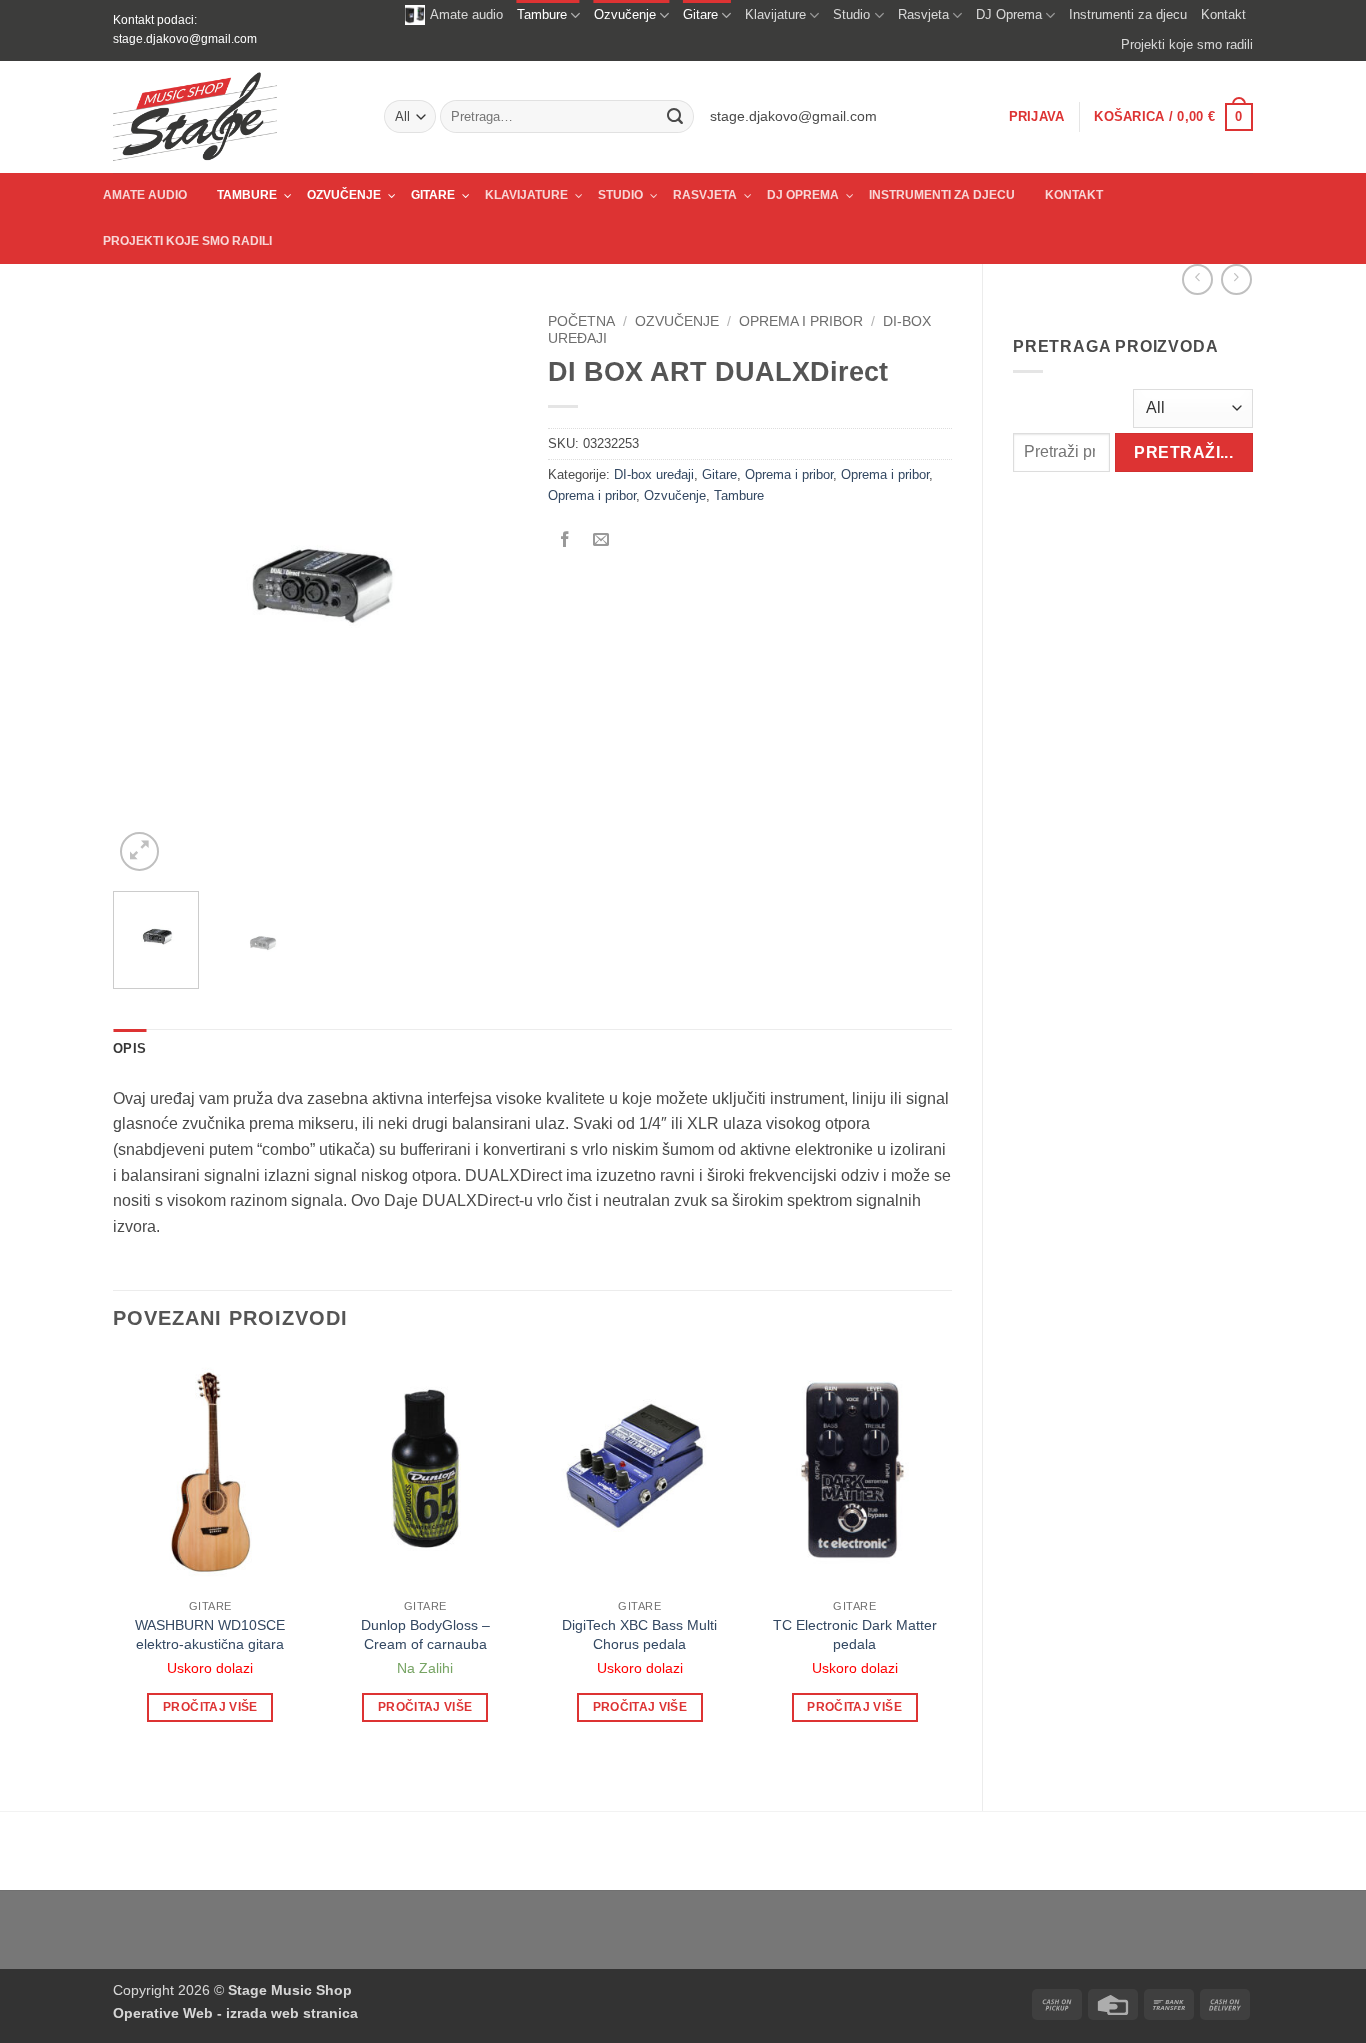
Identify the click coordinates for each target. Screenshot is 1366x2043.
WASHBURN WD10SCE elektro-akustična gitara (210, 1634)
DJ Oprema (1009, 14)
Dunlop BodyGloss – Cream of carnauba (425, 1634)
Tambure (542, 14)
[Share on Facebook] (565, 540)
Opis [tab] (129, 1048)
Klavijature (775, 14)
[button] (1037, 117)
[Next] (484, 590)
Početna (581, 321)
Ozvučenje (625, 14)
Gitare (700, 14)
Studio (851, 14)
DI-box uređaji (654, 474)
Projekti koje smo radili (1187, 44)
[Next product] (1197, 279)
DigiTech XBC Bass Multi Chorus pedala (639, 1634)
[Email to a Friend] (601, 540)
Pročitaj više (210, 1707)
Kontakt (1223, 14)
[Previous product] (1236, 279)
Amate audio (466, 14)
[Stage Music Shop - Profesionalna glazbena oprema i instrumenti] (233, 117)
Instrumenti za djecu (1128, 14)
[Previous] (146, 590)
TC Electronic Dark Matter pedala (855, 1634)
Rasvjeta (923, 14)
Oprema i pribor (801, 321)
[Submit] (675, 117)
